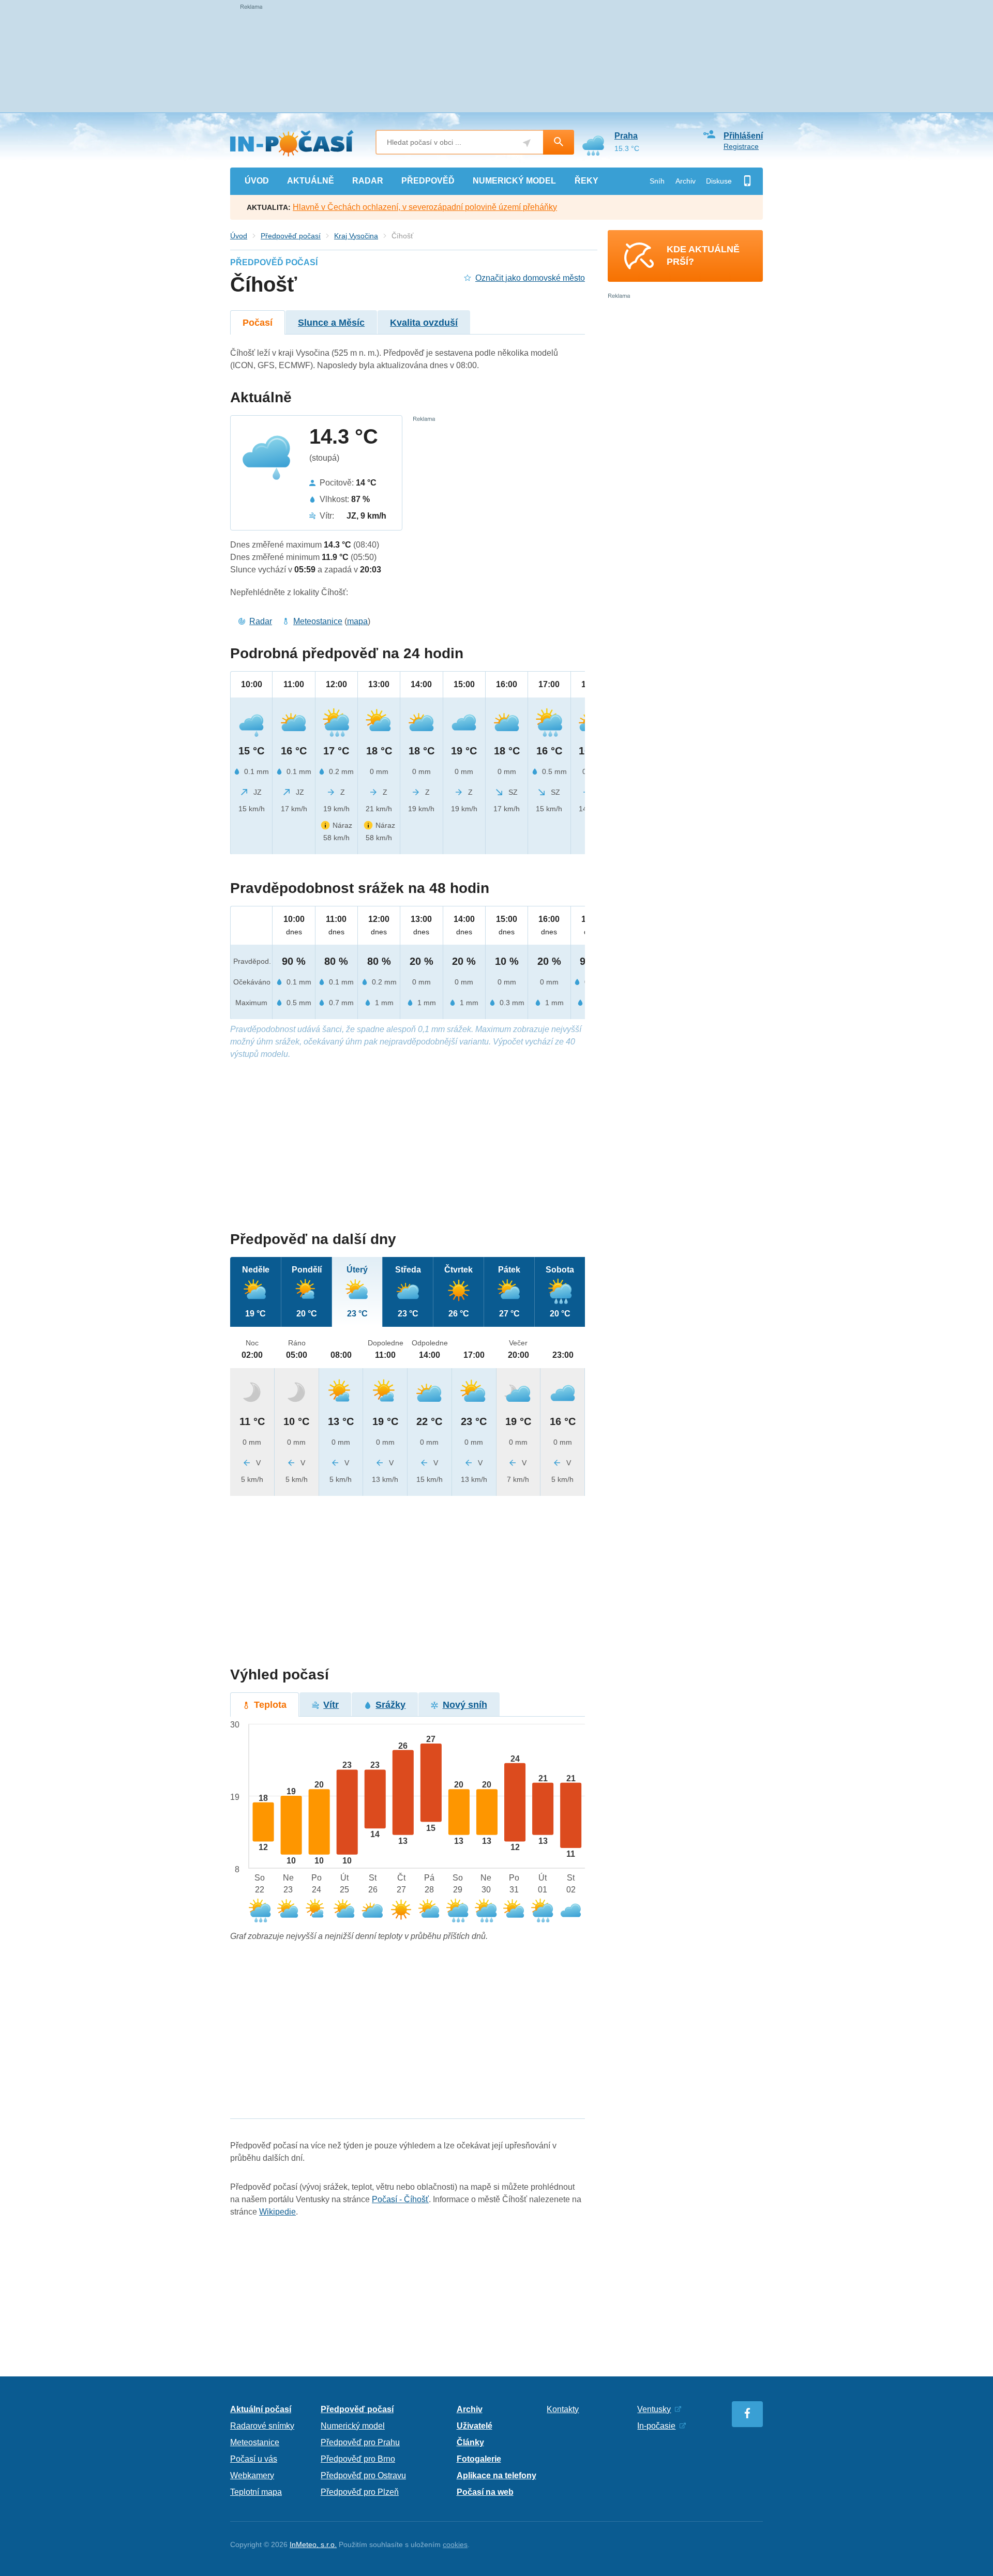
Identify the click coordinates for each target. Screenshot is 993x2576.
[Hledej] (559, 142)
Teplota (270, 1705)
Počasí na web (485, 2492)
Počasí (258, 323)
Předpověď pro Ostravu (363, 2475)
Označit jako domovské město (530, 278)
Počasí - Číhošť (400, 2199)
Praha (626, 136)
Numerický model (353, 2426)
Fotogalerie (479, 2459)
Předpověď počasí (291, 236)
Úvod (239, 236)
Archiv (686, 181)
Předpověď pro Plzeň (360, 2492)
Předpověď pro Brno (358, 2459)
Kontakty (563, 2409)
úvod (257, 181)
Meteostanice (318, 621)
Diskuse (719, 181)
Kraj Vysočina (356, 236)
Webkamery (252, 2475)
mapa (357, 621)
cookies (455, 2544)
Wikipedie (277, 2212)
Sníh (657, 181)
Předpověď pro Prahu (360, 2442)
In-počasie (656, 2426)
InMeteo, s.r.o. (313, 2544)
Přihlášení (743, 136)
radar (368, 181)
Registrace (741, 146)
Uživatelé (475, 2426)
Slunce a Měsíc (331, 323)
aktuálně (311, 181)
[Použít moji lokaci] (527, 143)
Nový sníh (465, 1705)
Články (470, 2442)
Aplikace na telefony (496, 2475)
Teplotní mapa (256, 2492)
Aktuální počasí (261, 2409)
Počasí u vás (254, 2459)
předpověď (428, 181)
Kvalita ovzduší (424, 323)
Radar (261, 621)
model (514, 181)
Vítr (331, 1705)
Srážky (390, 1705)
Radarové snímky (262, 2426)
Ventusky (654, 2409)
